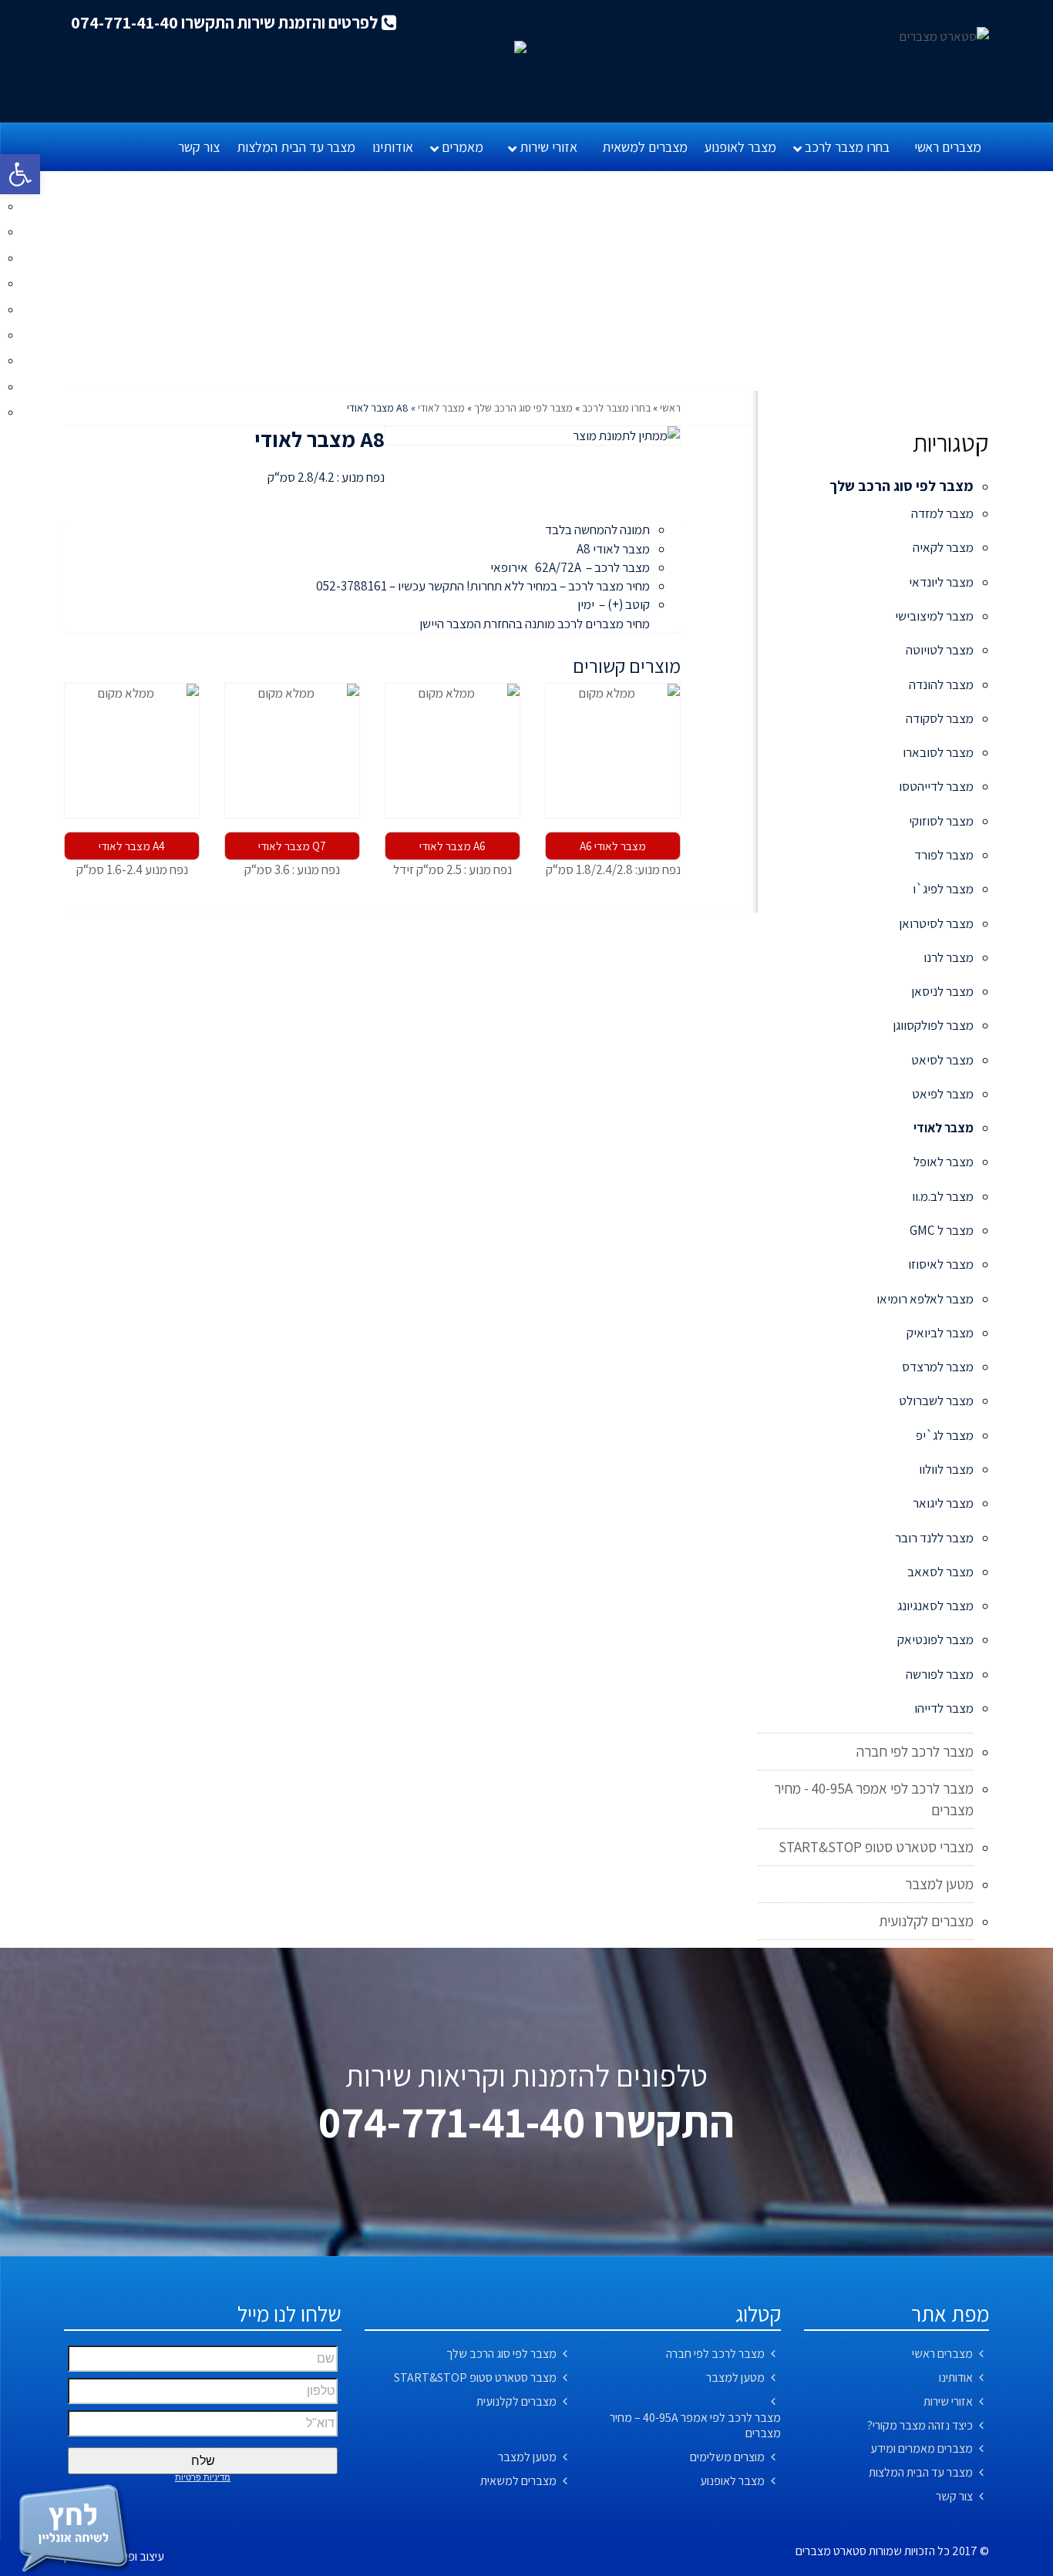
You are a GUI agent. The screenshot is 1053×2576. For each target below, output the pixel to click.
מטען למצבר (939, 1884)
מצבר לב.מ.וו (943, 1196)
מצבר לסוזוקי (941, 821)
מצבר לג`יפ (945, 1435)
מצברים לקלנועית (926, 1921)
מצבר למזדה (942, 513)
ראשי (670, 408)
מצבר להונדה (941, 684)
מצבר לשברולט (936, 1401)
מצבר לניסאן (942, 991)
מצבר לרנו (949, 957)
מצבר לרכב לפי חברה (915, 1751)
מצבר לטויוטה (940, 650)
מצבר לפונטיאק (935, 1639)
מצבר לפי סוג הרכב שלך (523, 408)
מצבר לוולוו (946, 1469)
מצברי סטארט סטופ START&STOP (876, 1847)
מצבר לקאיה (943, 547)
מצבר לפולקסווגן (933, 1025)
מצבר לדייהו (944, 1708)
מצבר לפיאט (943, 1094)
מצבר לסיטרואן (936, 923)
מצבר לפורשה (940, 1674)
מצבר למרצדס (938, 1367)
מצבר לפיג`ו (943, 889)
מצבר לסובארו (938, 752)
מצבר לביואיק (940, 1333)
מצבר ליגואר (943, 1503)
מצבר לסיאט (942, 1060)
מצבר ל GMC (942, 1230)
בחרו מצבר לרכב (616, 408)
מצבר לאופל (944, 1162)
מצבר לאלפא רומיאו (925, 1299)
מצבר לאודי (441, 408)
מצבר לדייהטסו (936, 786)
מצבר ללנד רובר (934, 1538)
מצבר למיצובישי (934, 616)
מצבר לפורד (944, 855)
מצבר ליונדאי (941, 582)
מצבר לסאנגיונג (935, 1606)
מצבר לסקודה (940, 718)
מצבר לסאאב (940, 1572)
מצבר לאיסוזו (941, 1264)
